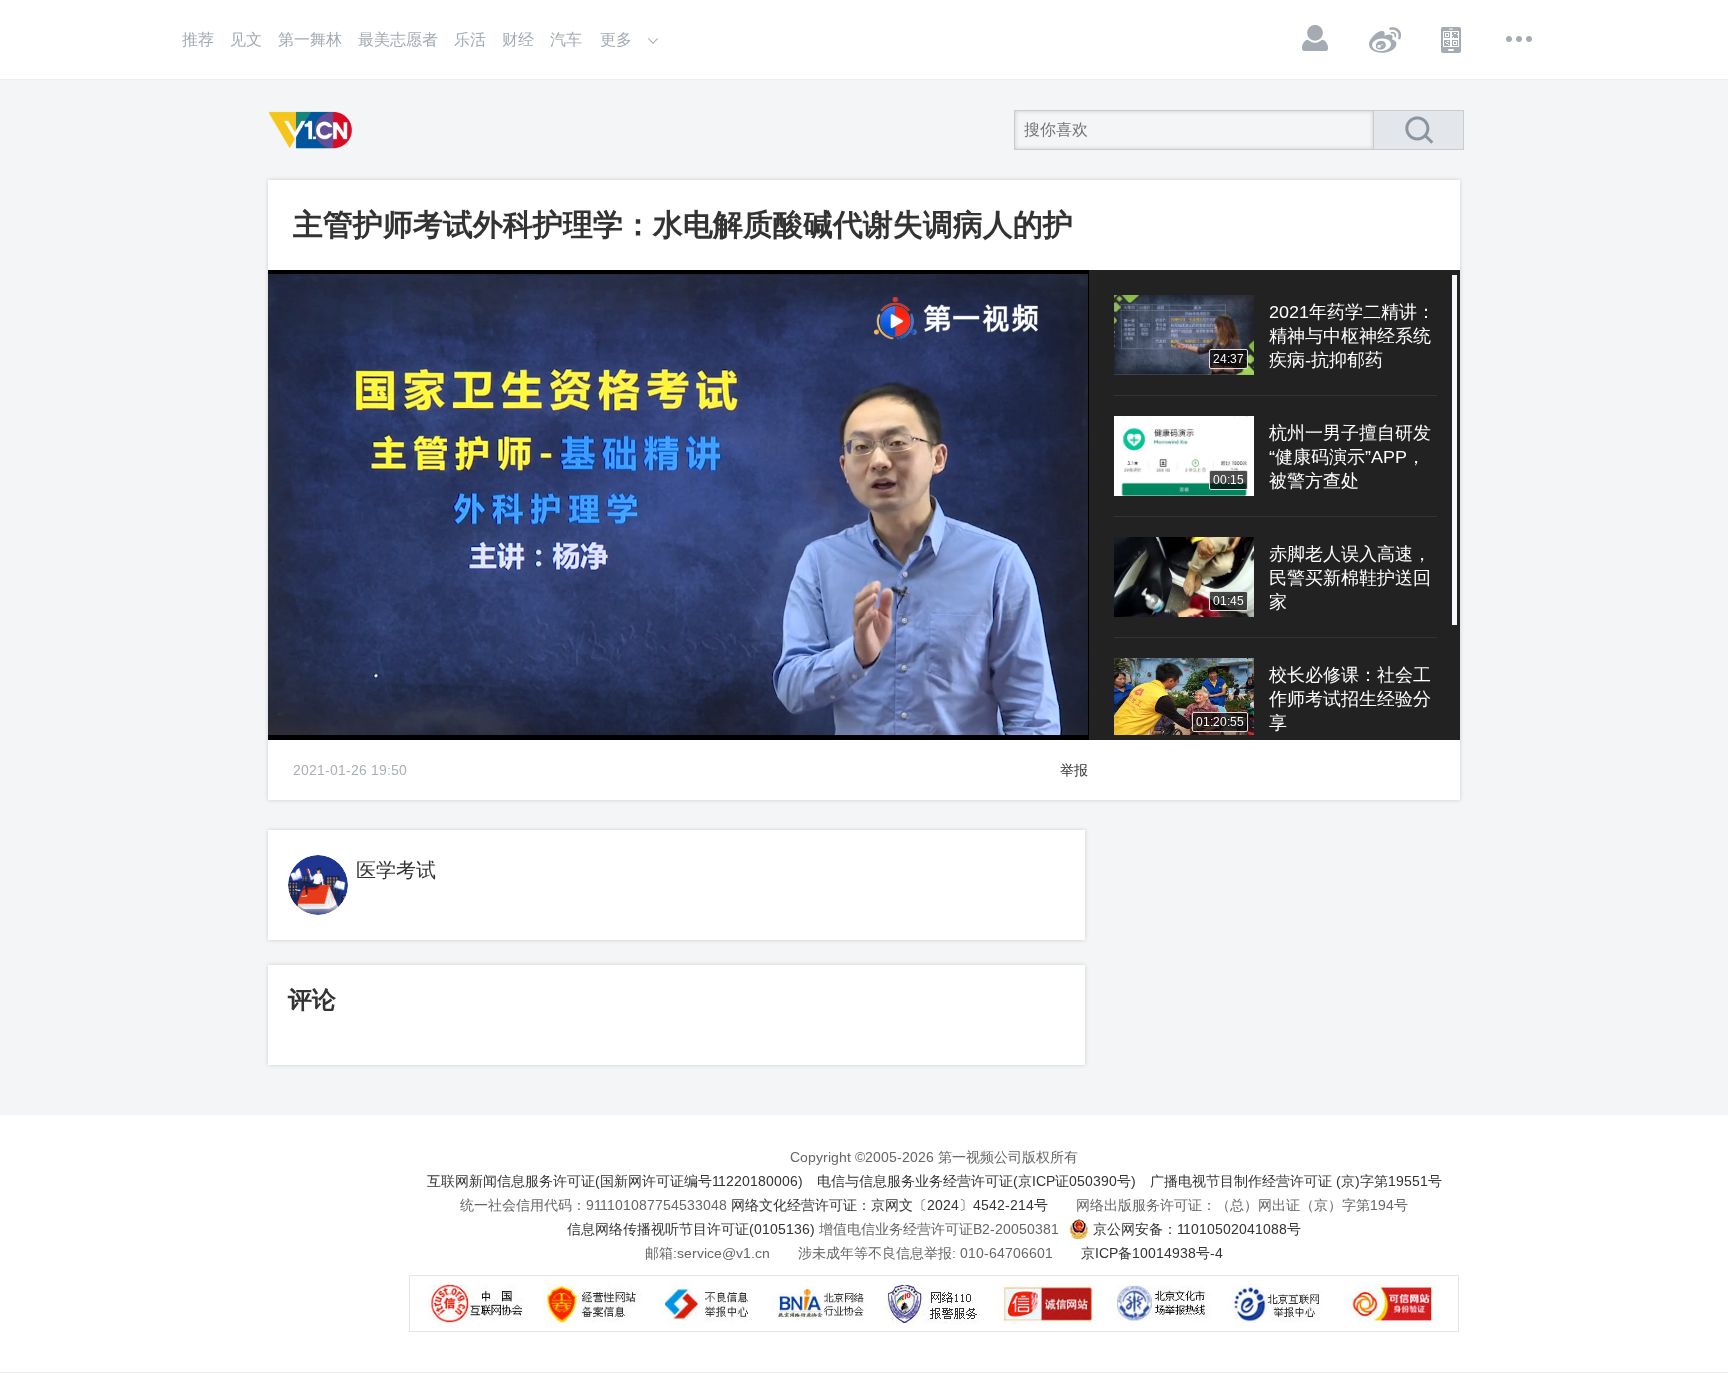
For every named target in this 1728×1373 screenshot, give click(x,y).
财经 (518, 39)
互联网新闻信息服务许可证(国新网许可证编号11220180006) (615, 1181)
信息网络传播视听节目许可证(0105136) (691, 1229)
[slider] (653, 725)
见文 (246, 39)
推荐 (198, 39)
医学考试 (396, 870)
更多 (1520, 39)
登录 (1316, 39)
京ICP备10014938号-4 (1152, 1253)
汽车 (566, 39)
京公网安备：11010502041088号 (1197, 1229)
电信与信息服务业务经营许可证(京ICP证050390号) (976, 1181)
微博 (1384, 39)
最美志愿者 (398, 39)
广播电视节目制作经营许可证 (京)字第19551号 (1296, 1181)
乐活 (470, 39)
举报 (1074, 770)
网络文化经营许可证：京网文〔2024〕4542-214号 (889, 1205)
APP (1452, 39)
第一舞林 (310, 39)
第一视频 (314, 130)
